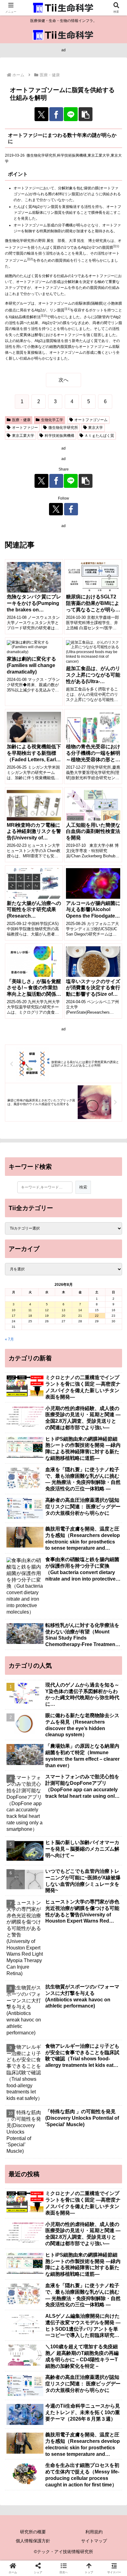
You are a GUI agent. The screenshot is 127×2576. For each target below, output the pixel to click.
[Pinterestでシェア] (49, 1919)
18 (30, 1316)
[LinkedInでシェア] (78, 1919)
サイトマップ (94, 2541)
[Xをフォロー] (56, 509)
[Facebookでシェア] (56, 114)
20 (63, 1316)
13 (63, 1310)
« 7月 (9, 1339)
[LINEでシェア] (71, 114)
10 (14, 1310)
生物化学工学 (52, 420)
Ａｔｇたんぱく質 (99, 436)
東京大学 (96, 428)
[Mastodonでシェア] (49, 1885)
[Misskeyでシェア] (106, 1885)
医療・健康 (21, 420)
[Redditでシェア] (78, 1902)
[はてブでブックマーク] (106, 1902)
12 (47, 1310)
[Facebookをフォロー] (71, 509)
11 (30, 1310)
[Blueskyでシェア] (78, 1885)
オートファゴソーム (91, 420)
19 (47, 1316)
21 (80, 1316)
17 (14, 1316)
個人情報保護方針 (33, 2541)
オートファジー (25, 428)
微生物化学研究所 (63, 428)
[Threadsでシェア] (49, 1902)
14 (80, 1310)
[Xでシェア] (41, 114)
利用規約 (94, 2532)
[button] (86, 114)
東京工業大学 (23, 436)
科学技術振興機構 (59, 436)
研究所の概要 (33, 2532)
